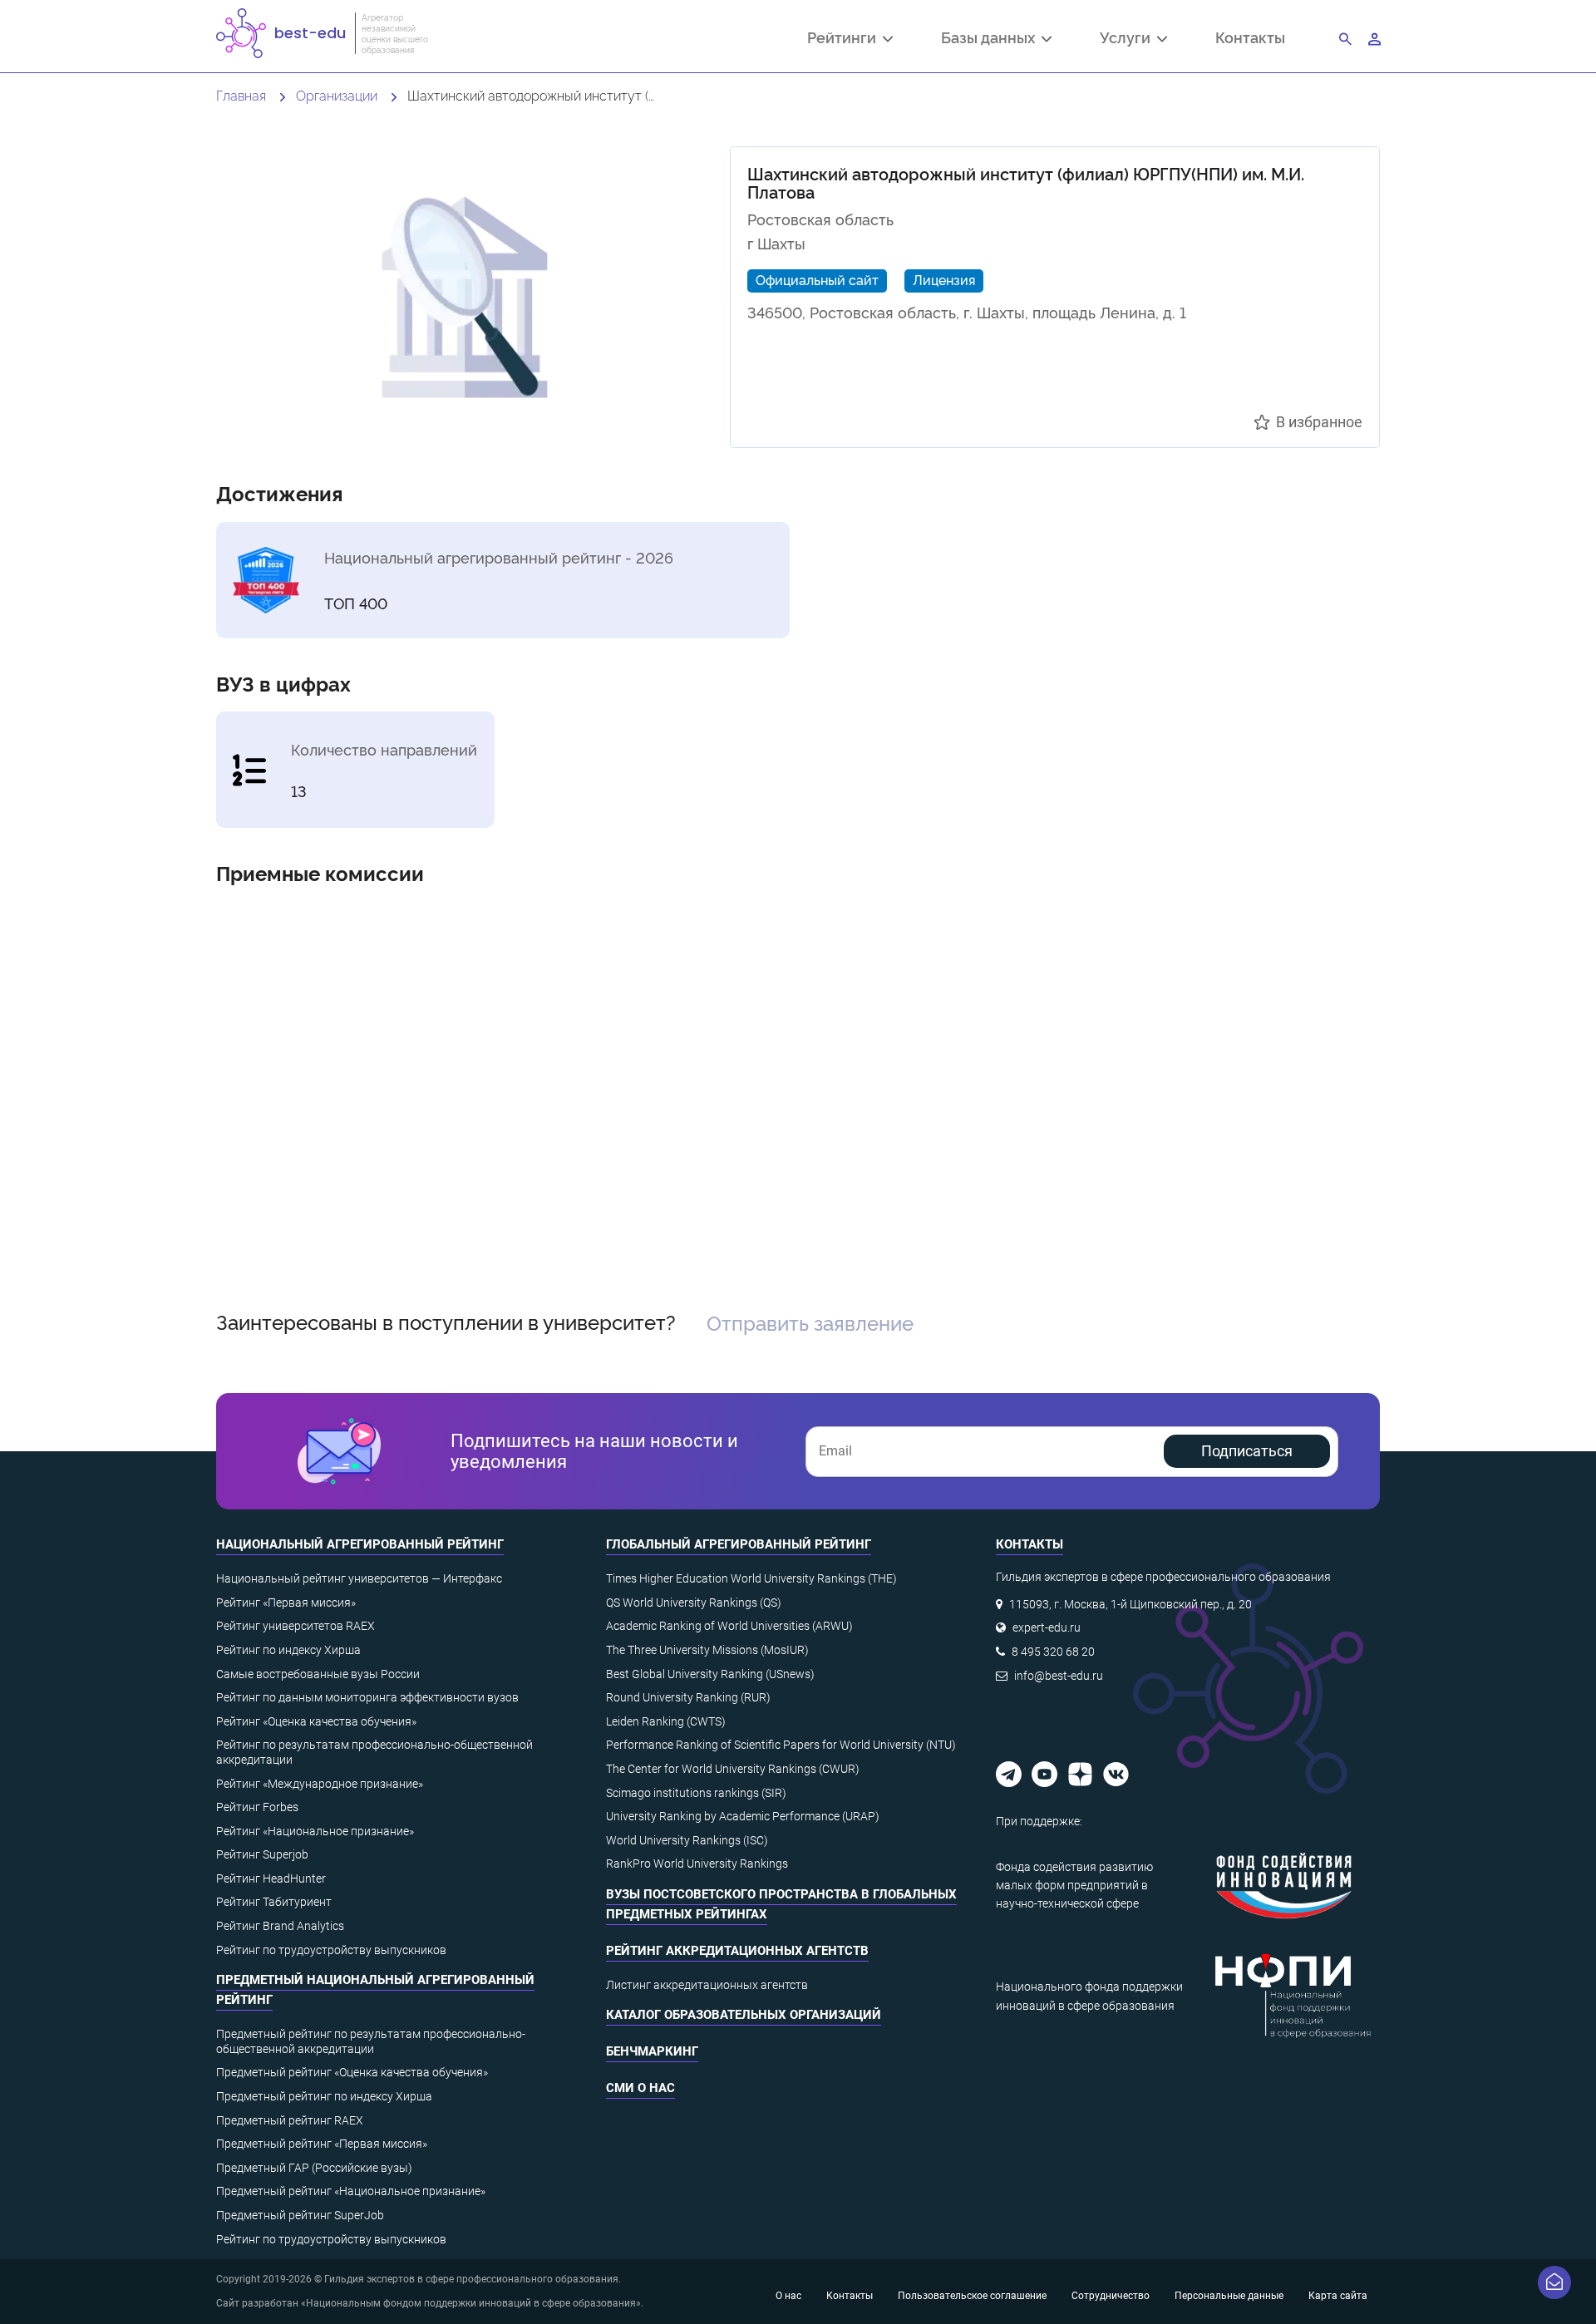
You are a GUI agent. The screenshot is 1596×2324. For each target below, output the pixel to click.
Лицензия (944, 279)
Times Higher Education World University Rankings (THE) (751, 1578)
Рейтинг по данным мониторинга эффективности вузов (367, 1697)
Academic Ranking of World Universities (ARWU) (729, 1626)
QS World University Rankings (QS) (694, 1603)
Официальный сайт (817, 279)
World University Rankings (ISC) (687, 1840)
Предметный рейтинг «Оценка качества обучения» (352, 2072)
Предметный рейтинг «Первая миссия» (322, 2144)
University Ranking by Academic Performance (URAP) (743, 1816)
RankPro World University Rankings (697, 1864)
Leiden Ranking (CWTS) (666, 1721)
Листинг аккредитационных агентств (707, 1985)
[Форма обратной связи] (1554, 2282)
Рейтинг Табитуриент (274, 1902)
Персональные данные (1229, 2296)
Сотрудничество (1111, 2296)
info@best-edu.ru (1059, 1676)
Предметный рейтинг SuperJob (300, 2215)
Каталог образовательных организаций (744, 2015)
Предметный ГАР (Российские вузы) (314, 2168)
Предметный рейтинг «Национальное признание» (351, 2191)
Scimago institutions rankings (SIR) (696, 1793)
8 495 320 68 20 (1053, 1652)
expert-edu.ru (1047, 1627)
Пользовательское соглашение (972, 2296)
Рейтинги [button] (845, 39)
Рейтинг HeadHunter (271, 1878)
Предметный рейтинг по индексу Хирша (324, 2096)
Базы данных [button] (991, 39)
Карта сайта (1338, 2296)
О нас (788, 2296)
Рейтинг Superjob (262, 1854)
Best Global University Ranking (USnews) (710, 1674)
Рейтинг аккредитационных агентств (737, 1951)
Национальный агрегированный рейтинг (360, 1544)
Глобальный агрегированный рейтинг (739, 1544)
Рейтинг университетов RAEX (296, 1626)
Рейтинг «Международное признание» (320, 1784)
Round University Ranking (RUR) (688, 1697)
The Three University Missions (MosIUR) (707, 1650)
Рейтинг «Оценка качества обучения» (316, 1721)
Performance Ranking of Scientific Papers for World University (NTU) (781, 1745)
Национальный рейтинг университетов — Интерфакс (359, 1578)
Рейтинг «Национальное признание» (315, 1831)
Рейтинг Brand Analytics (280, 1926)
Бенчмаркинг (652, 2051)
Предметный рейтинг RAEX (290, 2120)
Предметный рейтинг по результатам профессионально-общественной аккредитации (371, 2041)
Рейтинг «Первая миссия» (286, 1603)
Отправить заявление (810, 1322)
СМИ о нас (640, 2088)
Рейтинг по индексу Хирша (288, 1650)
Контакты (1250, 37)
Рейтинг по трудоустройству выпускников (331, 1950)
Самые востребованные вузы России (318, 1674)
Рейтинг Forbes (257, 1807)
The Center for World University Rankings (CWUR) (733, 1769)
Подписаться (1247, 1451)
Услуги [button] (1128, 39)
